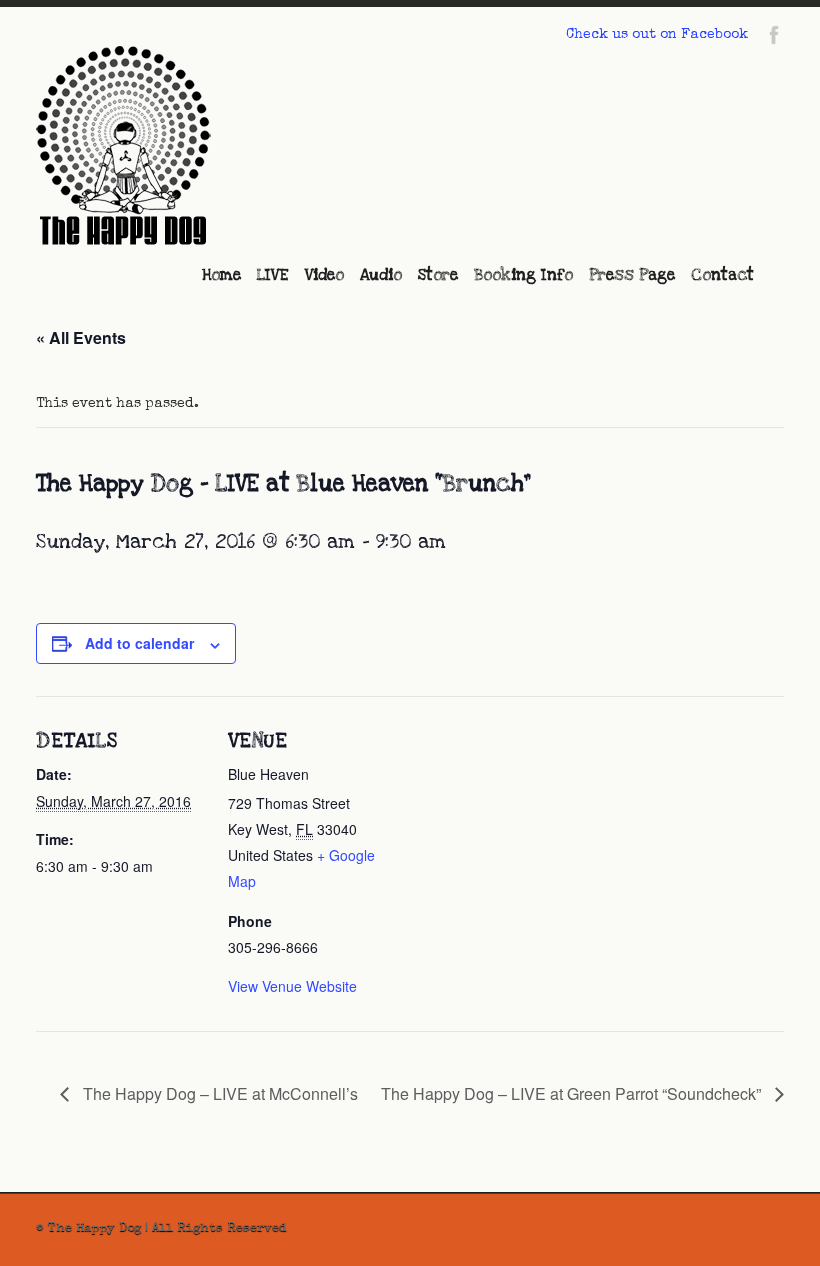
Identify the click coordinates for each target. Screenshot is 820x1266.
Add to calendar (139, 643)
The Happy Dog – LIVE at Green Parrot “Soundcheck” (573, 1093)
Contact (722, 275)
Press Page (632, 275)
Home (221, 275)
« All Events (81, 337)
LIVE (273, 275)
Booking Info (523, 275)
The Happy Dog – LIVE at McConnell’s (218, 1093)
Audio (381, 275)
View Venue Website (292, 986)
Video (324, 275)
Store (438, 275)
